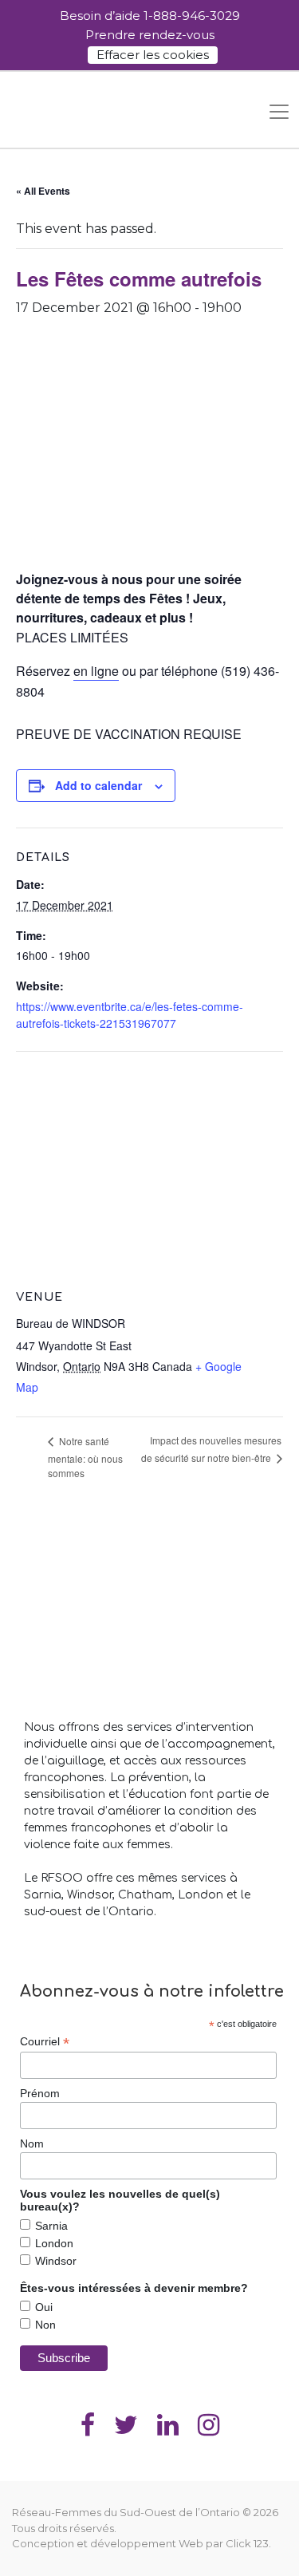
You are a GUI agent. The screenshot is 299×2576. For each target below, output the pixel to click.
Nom (32, 2143)
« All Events (43, 191)
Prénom (40, 2093)
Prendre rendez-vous (150, 35)
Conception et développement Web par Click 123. (142, 2543)
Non (45, 2325)
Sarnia (51, 2226)
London (54, 2243)
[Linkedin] (168, 2425)
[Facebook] (88, 2425)
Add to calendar (98, 785)
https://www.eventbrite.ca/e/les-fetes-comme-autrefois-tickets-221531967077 (130, 1015)
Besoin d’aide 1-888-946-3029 (150, 16)
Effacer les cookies (153, 55)
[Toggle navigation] (279, 112)
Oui (44, 2307)
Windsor (56, 2261)
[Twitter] (126, 2425)
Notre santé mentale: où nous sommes (85, 1457)
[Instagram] (209, 2425)
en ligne (96, 671)
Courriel (45, 2042)
